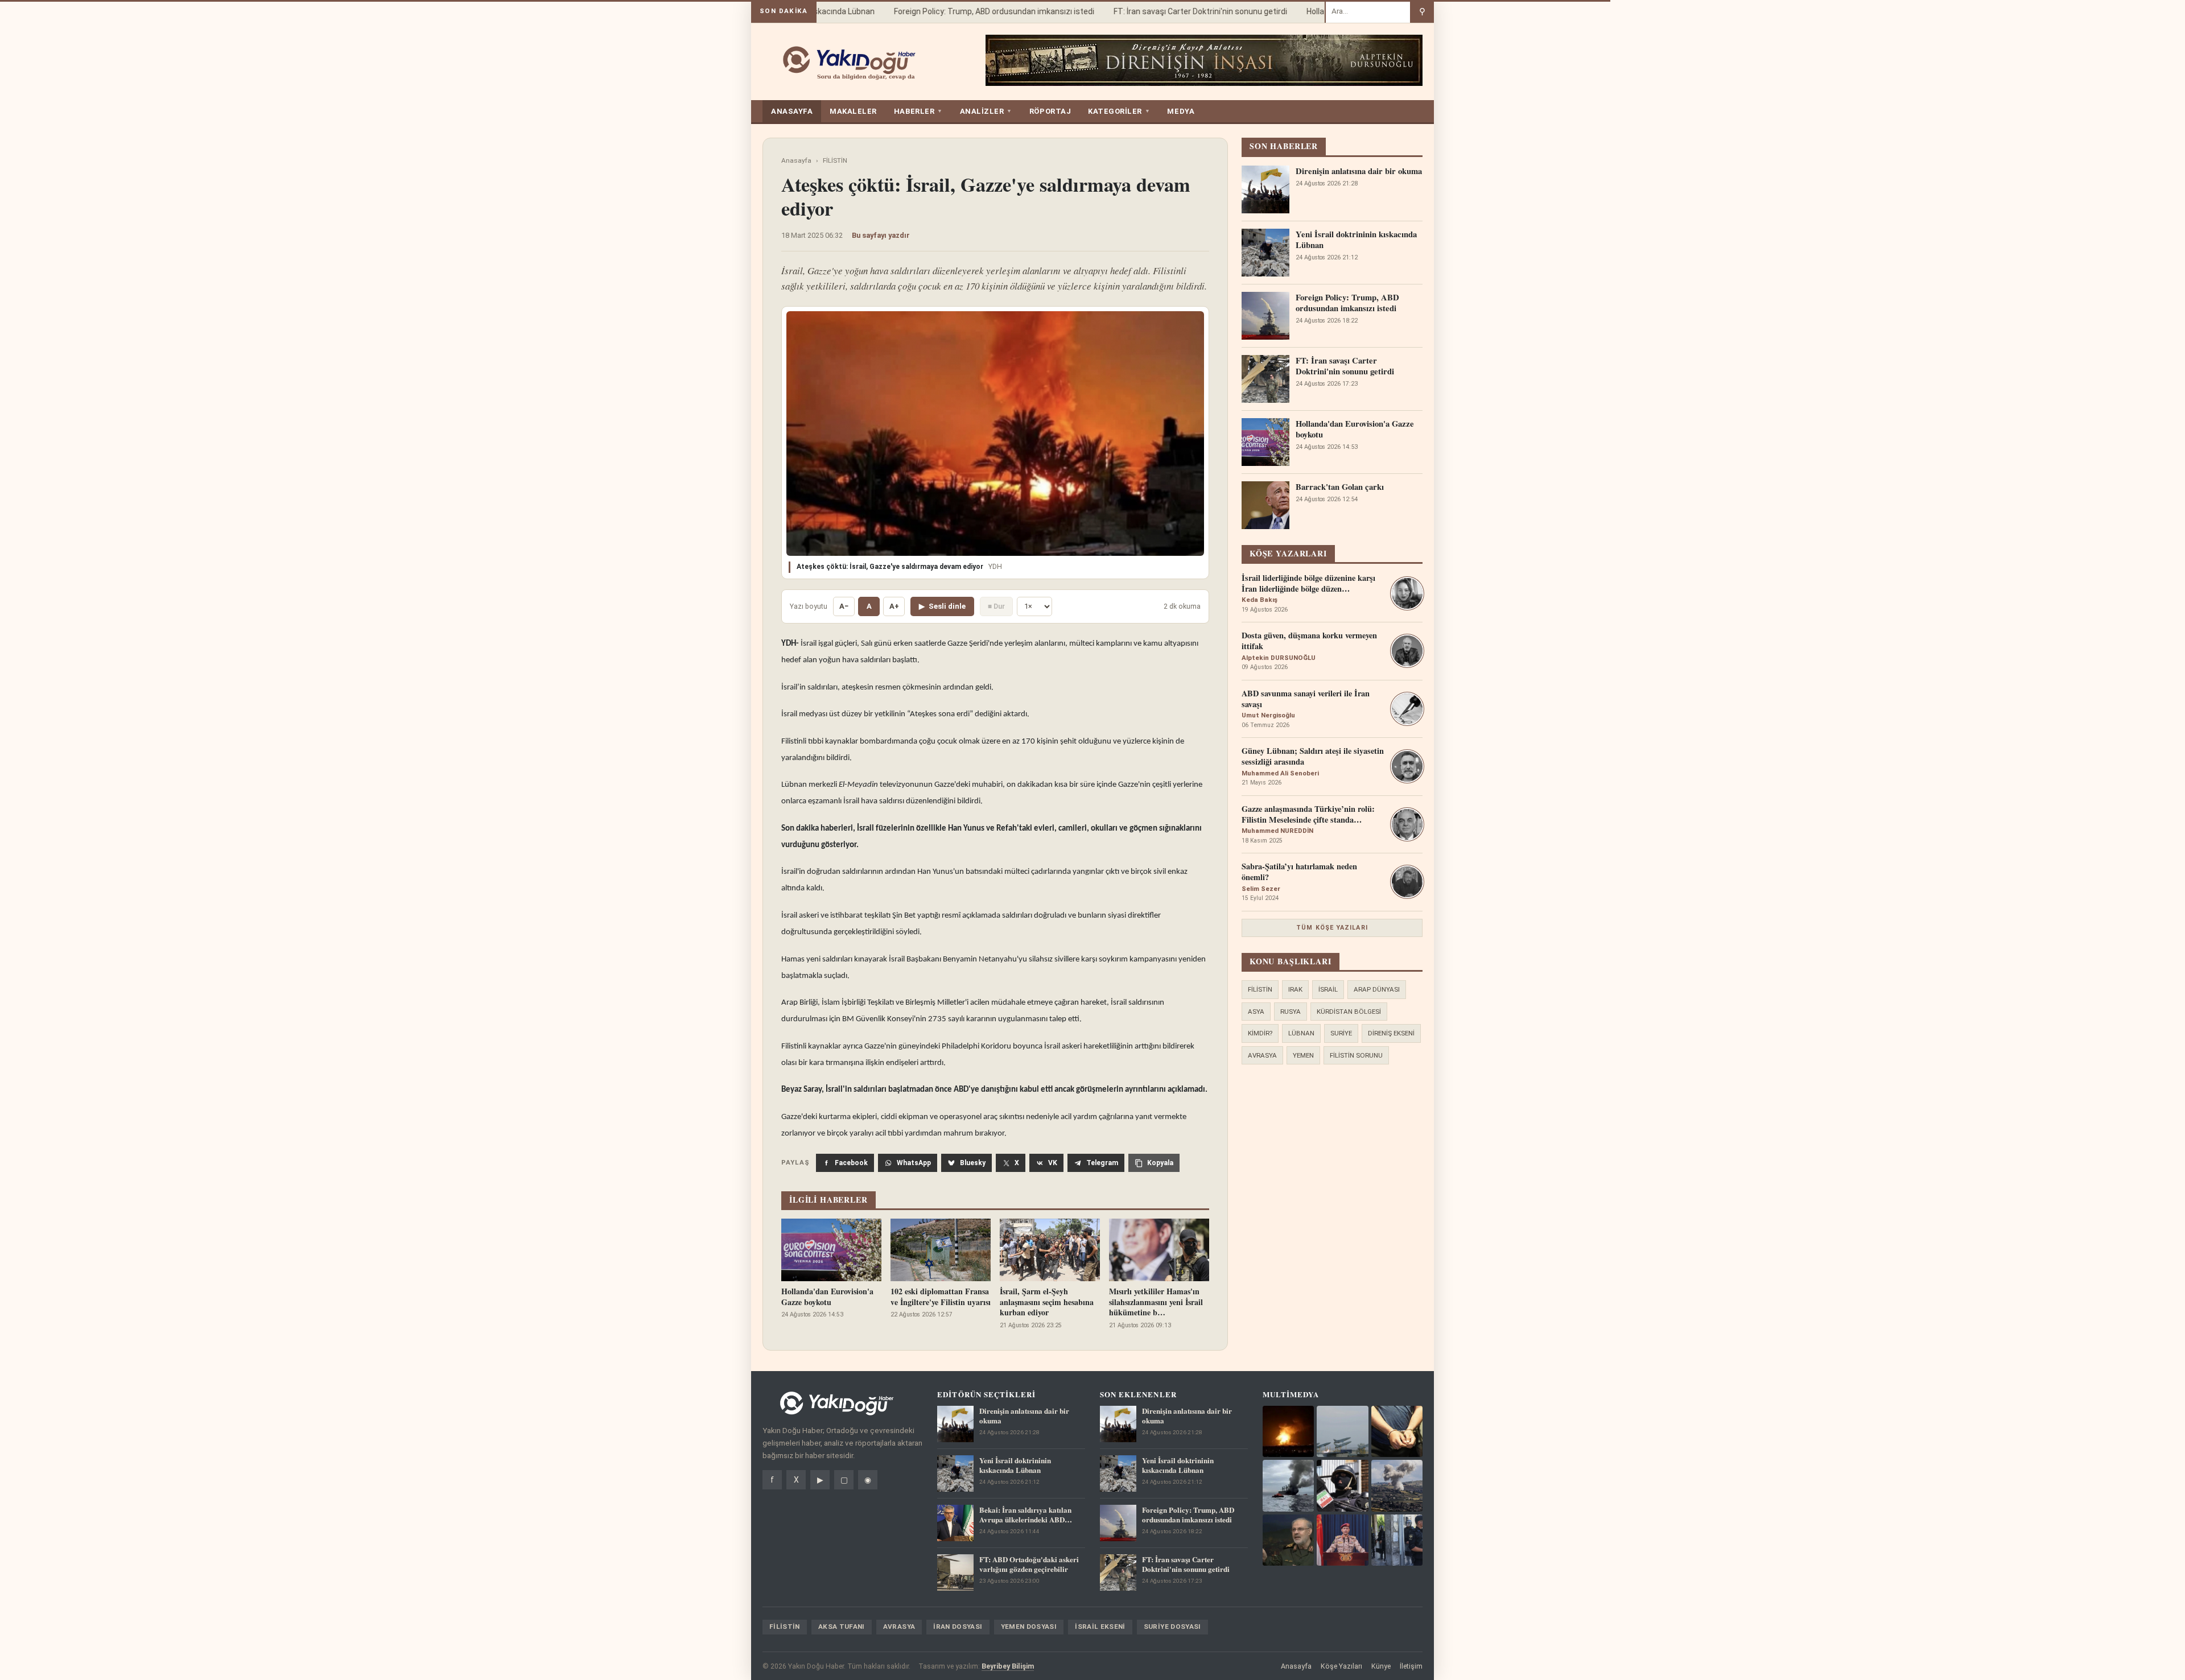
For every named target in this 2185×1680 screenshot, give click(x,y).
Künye (1381, 1666)
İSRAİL (1328, 989)
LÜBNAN (1301, 1033)
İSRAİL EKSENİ (1100, 1627)
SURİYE (1341, 1033)
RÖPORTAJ (1050, 111)
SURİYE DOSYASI (1172, 1627)
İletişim (1411, 1666)
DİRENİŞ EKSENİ (1391, 1033)
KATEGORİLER (1119, 111)
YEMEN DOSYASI (1029, 1627)
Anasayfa (796, 160)
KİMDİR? (1260, 1033)
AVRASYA (1262, 1055)
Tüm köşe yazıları (1332, 928)
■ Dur (996, 606)
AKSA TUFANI (842, 1627)
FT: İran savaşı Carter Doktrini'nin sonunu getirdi (1175, 11)
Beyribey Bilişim (1008, 1666)
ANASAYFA (792, 111)
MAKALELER (853, 111)
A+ (894, 606)
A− (844, 606)
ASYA (1256, 1012)
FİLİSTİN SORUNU (1356, 1055)
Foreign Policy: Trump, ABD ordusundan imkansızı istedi (969, 11)
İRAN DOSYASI (958, 1627)
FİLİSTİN (835, 160)
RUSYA (1291, 1012)
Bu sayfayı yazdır (881, 235)
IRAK (1295, 989)
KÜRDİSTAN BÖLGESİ (1349, 1012)
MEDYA (1181, 111)
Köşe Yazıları (1341, 1666)
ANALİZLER (986, 111)
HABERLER (918, 111)
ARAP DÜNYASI (1377, 989)
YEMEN (1303, 1055)
